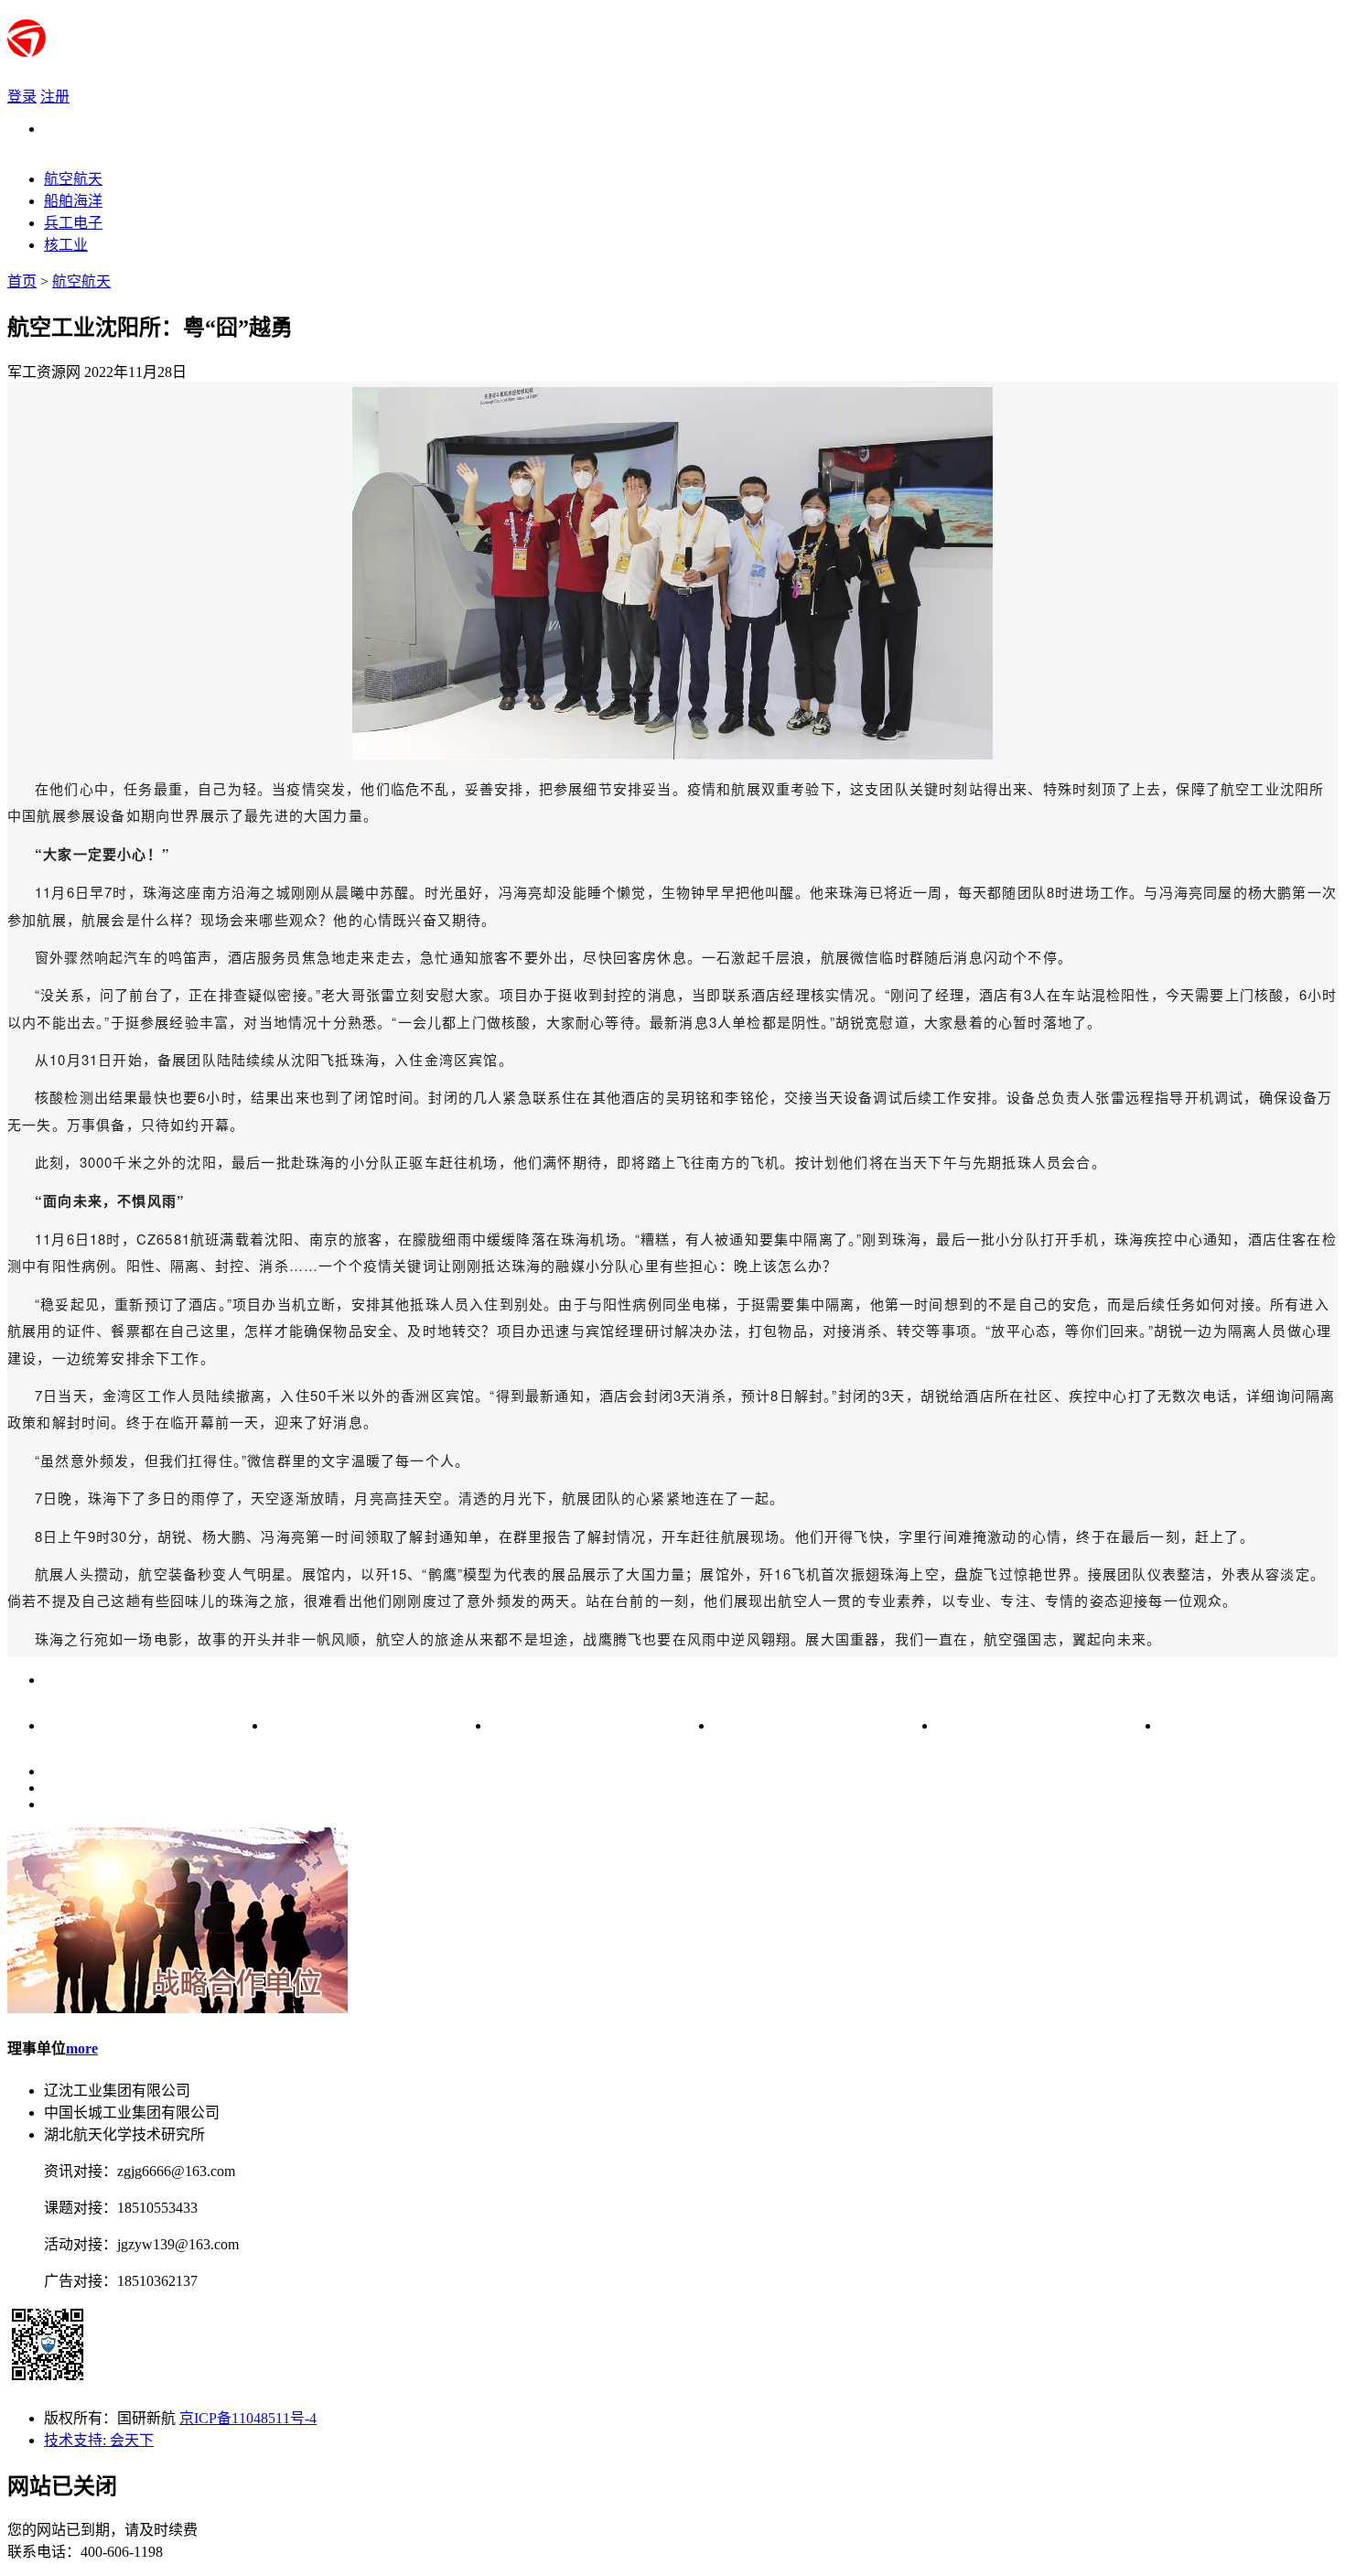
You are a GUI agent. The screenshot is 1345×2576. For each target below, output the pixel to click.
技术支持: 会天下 (99, 2440)
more (82, 2048)
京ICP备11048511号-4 (248, 2418)
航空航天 (81, 281)
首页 (22, 281)
